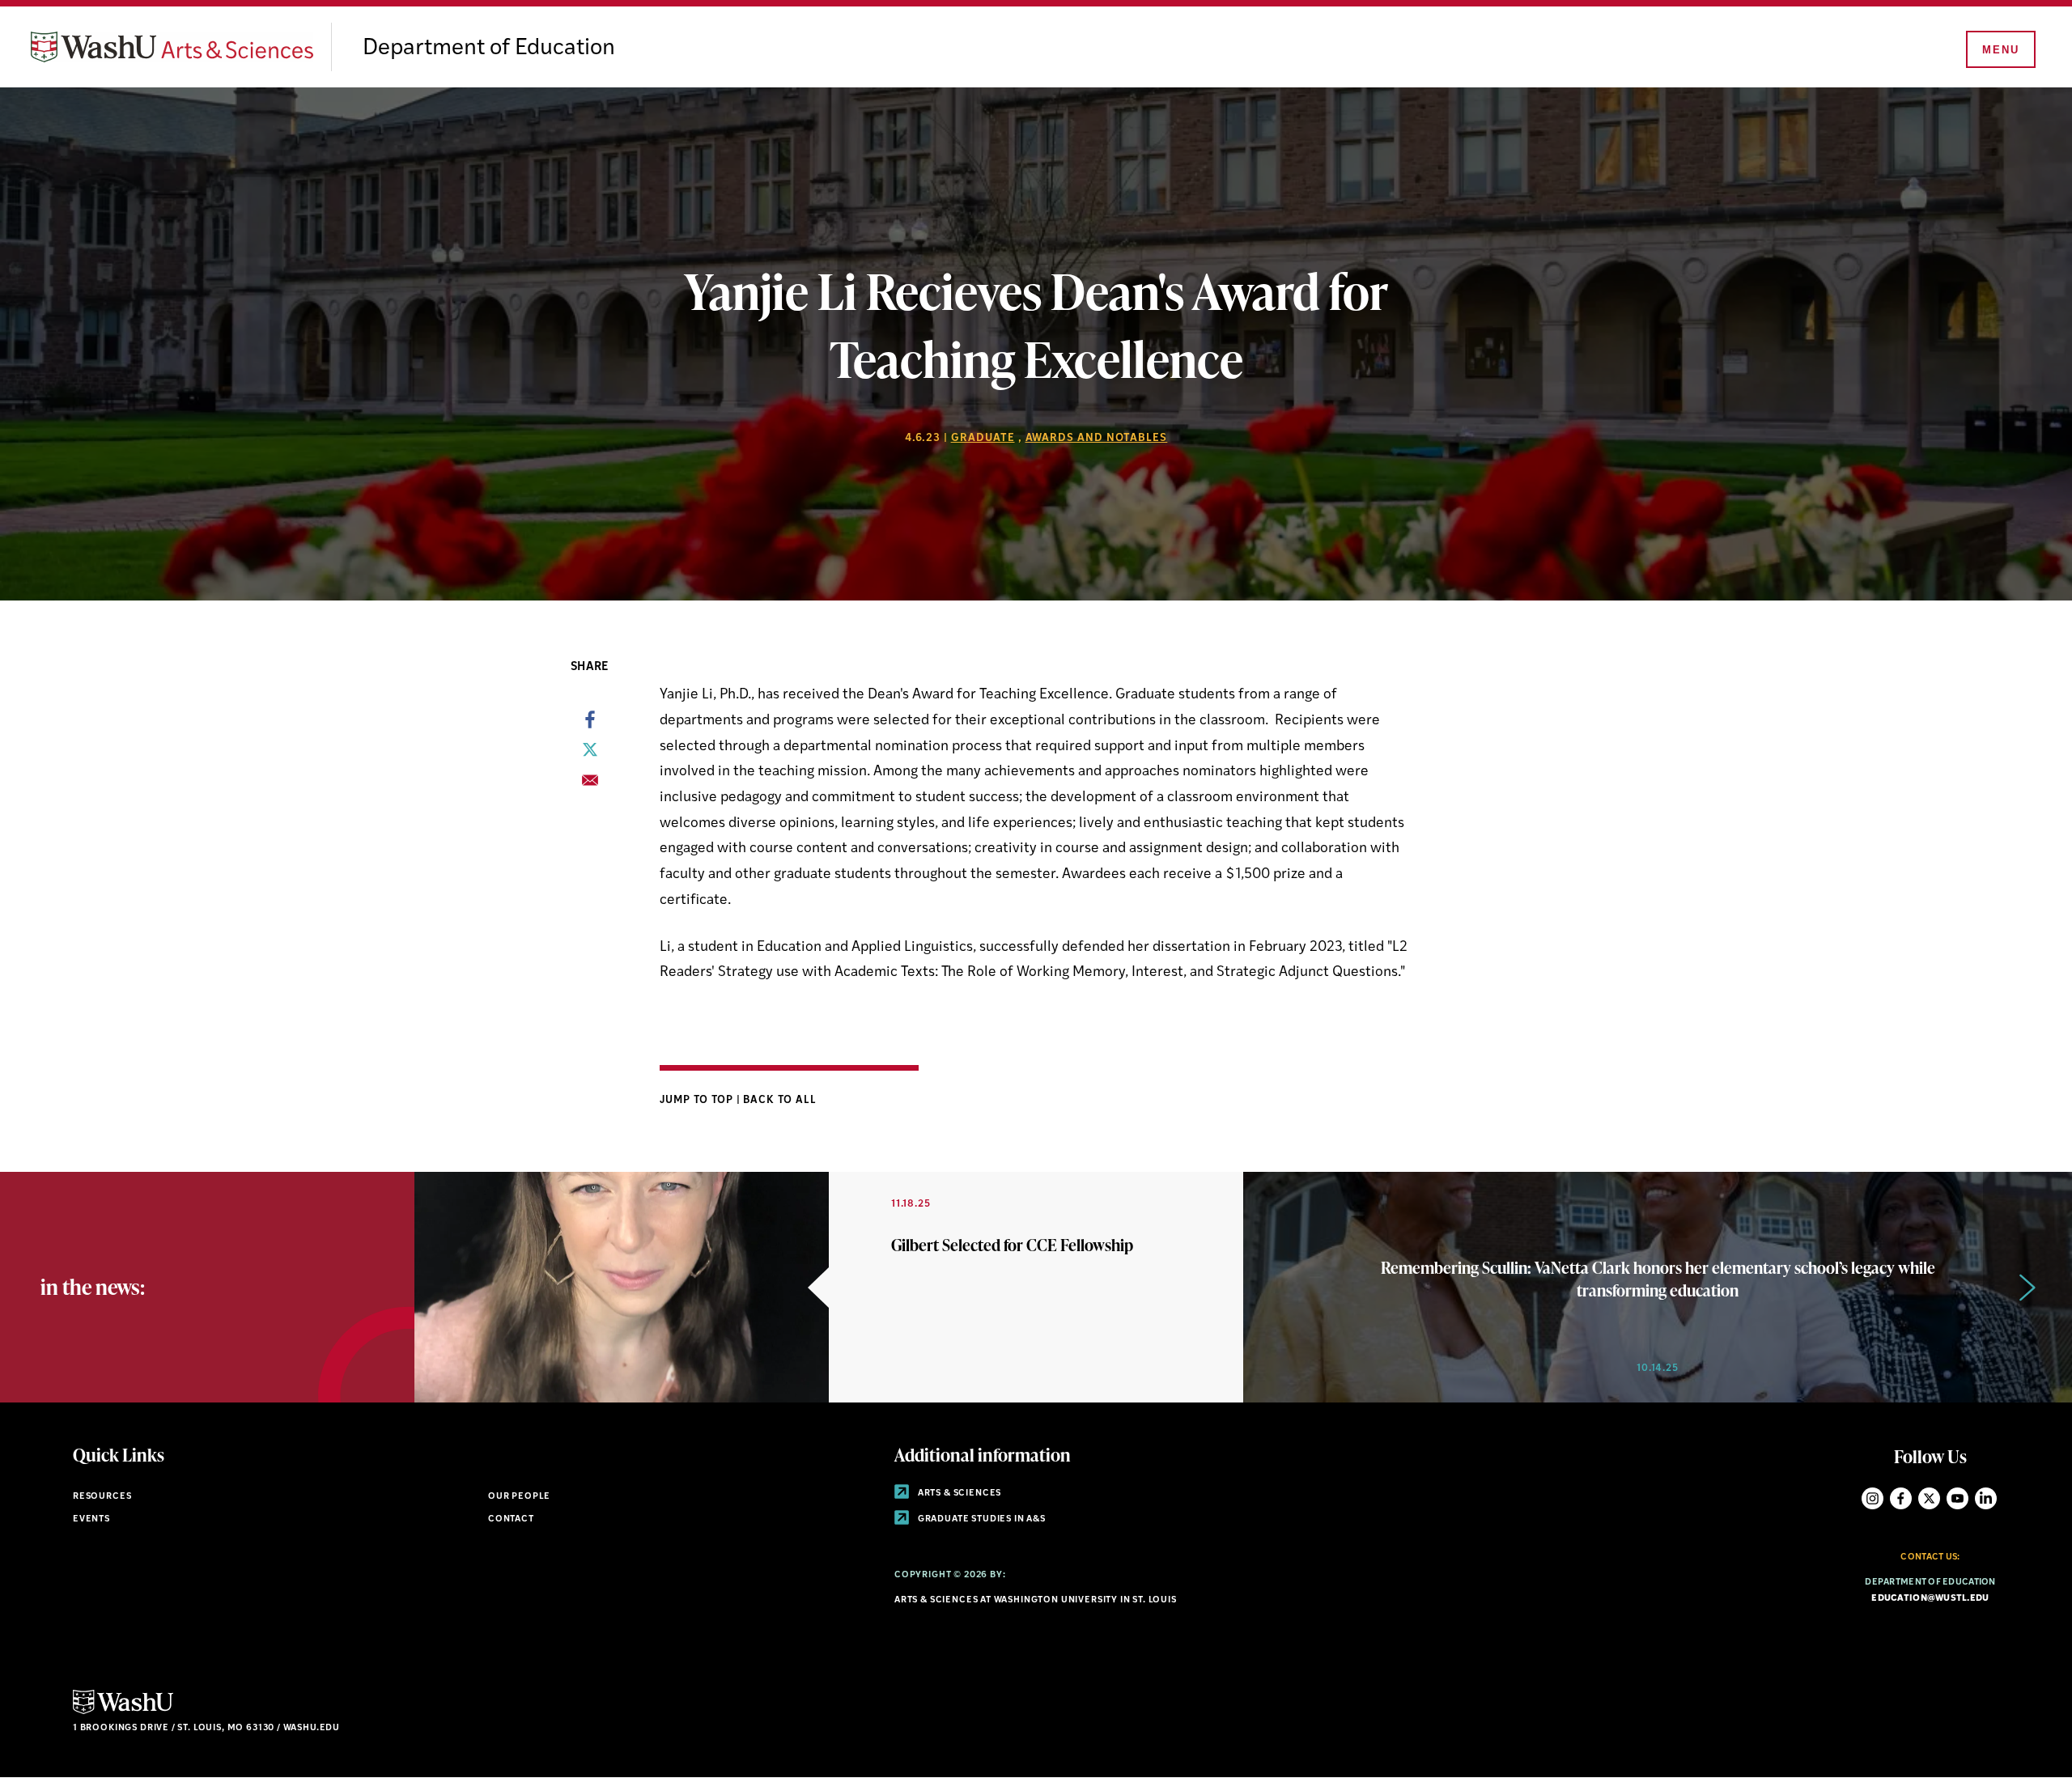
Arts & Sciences (958, 1494)
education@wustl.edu (1930, 1599)
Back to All (780, 1100)
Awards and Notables (1097, 438)
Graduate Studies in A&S (981, 1519)
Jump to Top (698, 1100)
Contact (511, 1519)
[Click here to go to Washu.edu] (123, 1712)
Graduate (983, 438)
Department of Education (489, 49)
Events (91, 1519)
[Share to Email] (590, 785)
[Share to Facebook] (590, 724)
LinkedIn (1986, 1498)
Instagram (1872, 1498)
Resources (102, 1497)
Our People (519, 1497)
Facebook (1901, 1498)
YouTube (1957, 1498)
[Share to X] (590, 754)
